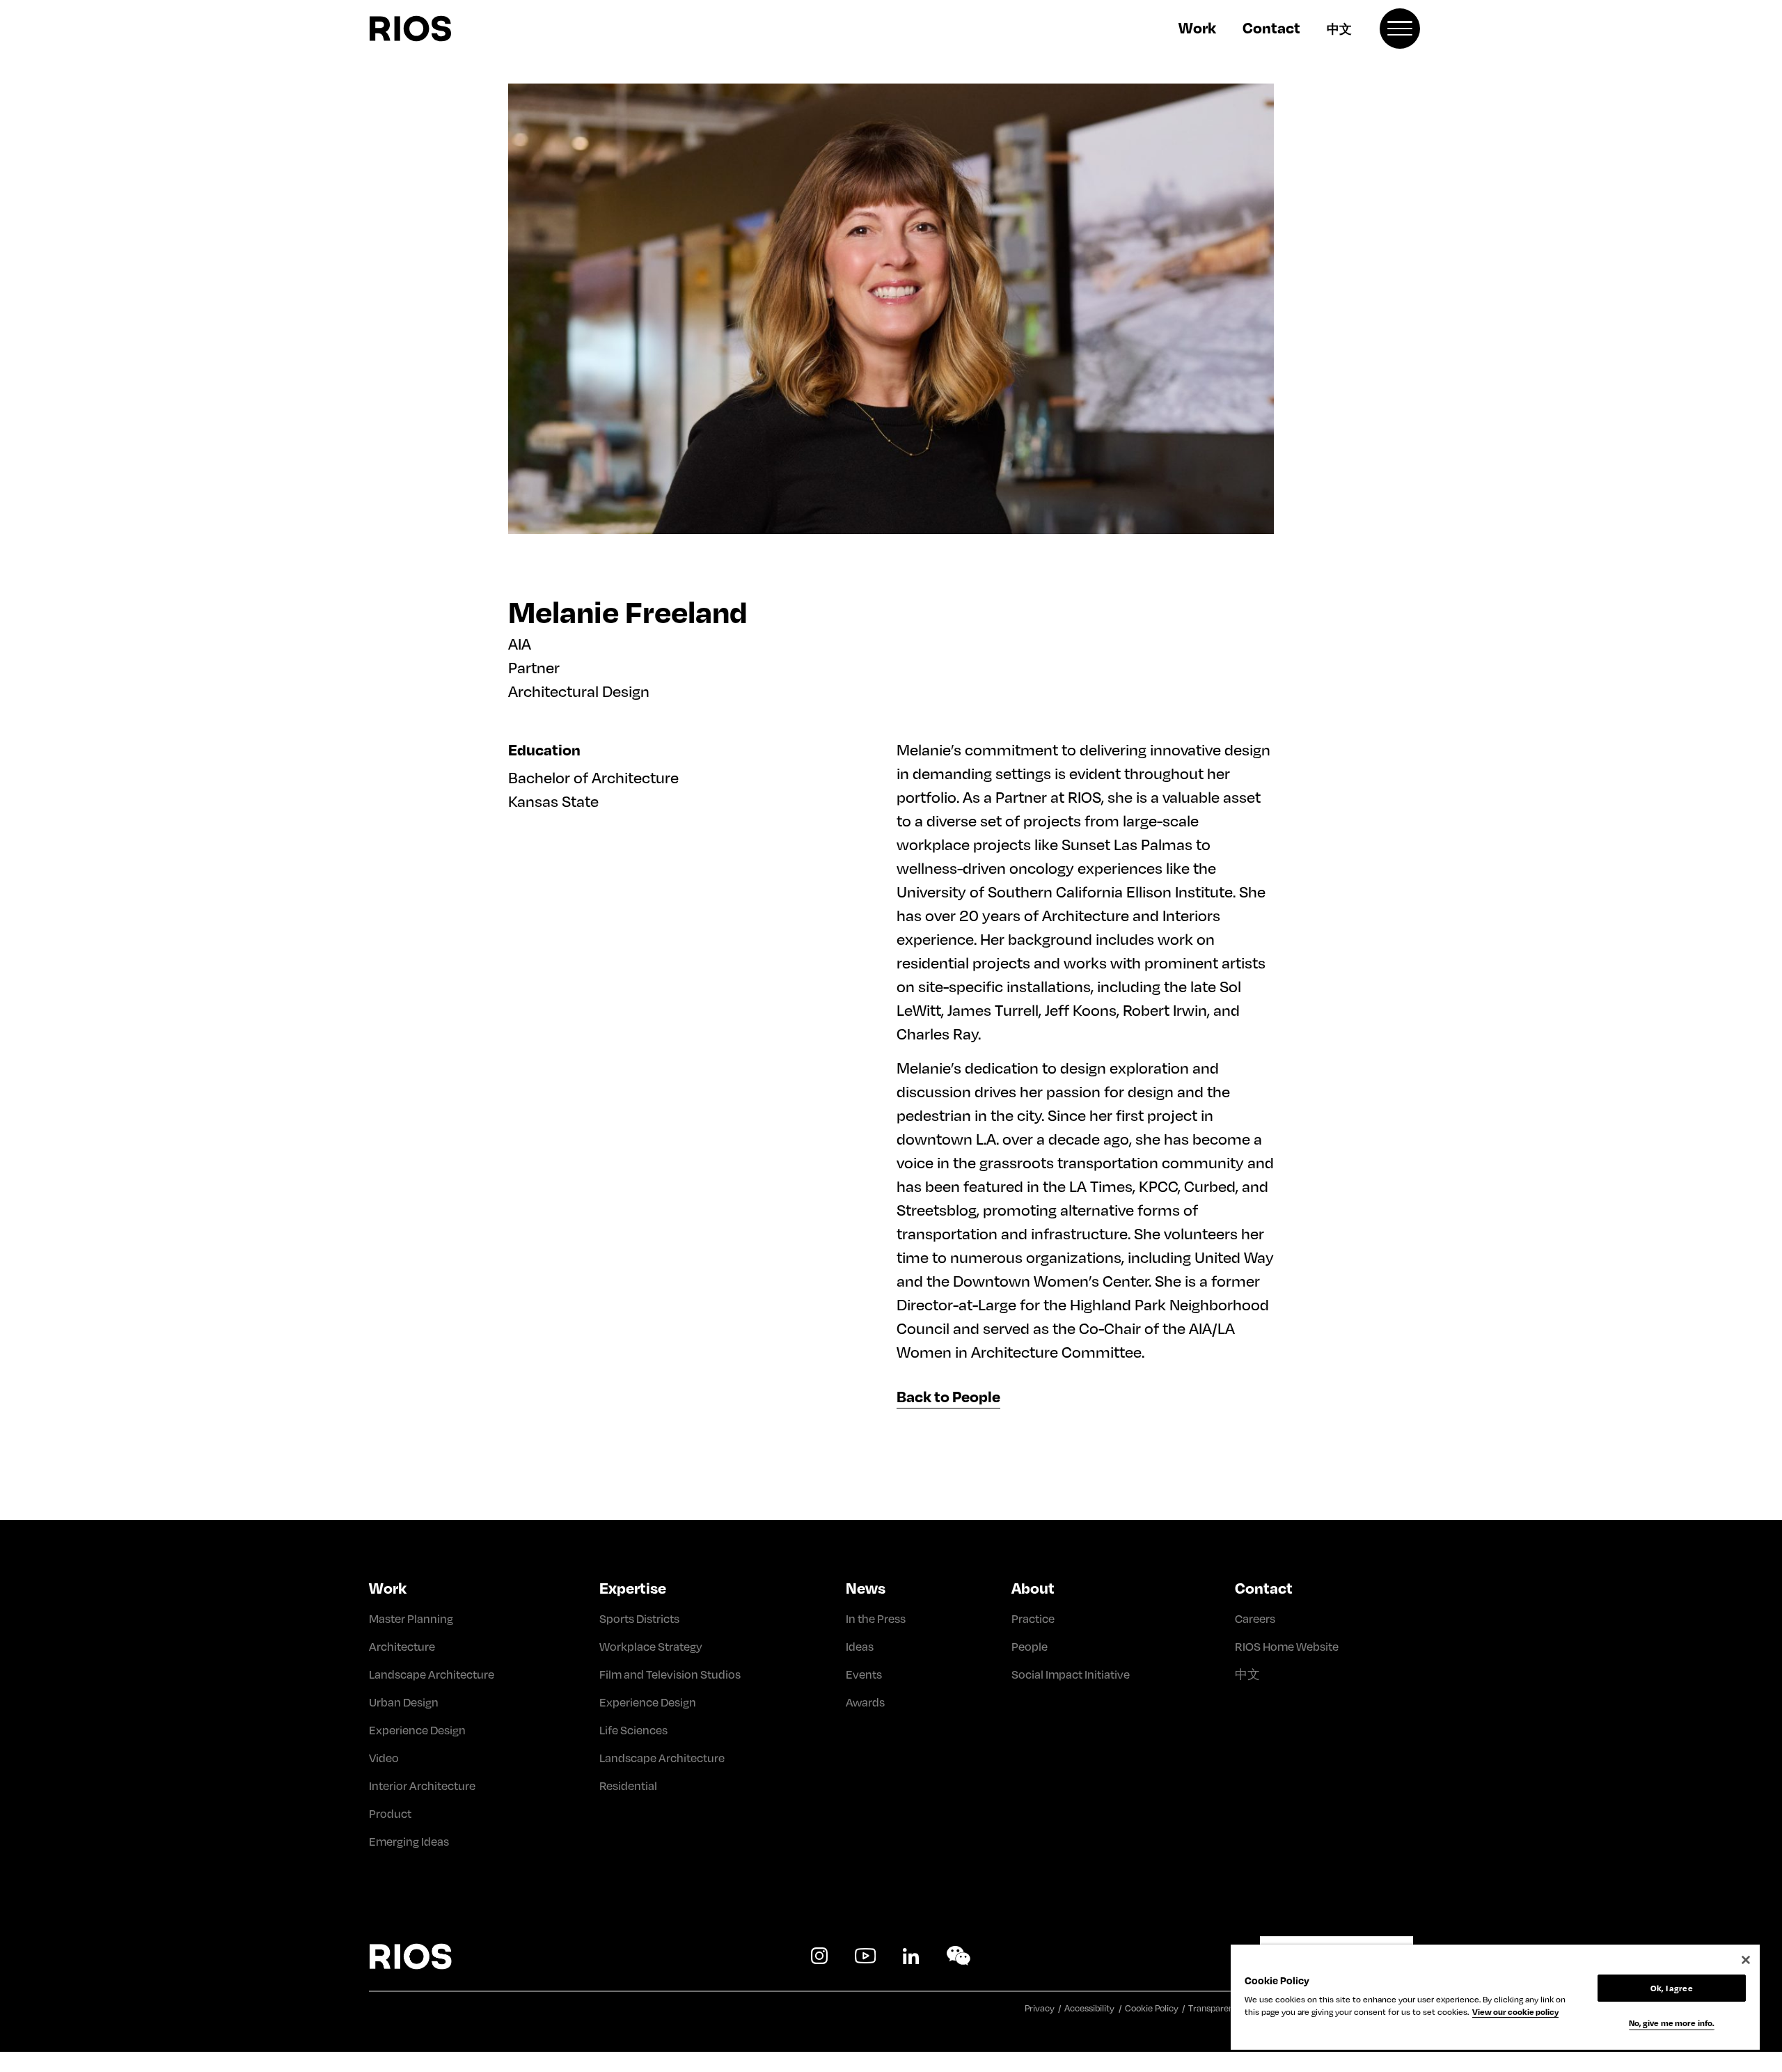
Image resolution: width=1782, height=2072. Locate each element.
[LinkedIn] (911, 1956)
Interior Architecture (422, 1785)
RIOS (443, 29)
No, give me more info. (1672, 2023)
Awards (865, 1702)
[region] (1495, 1997)
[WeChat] (959, 1956)
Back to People (948, 1396)
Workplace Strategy (651, 1646)
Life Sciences (633, 1730)
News (866, 1587)
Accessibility (1089, 2008)
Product (390, 1813)
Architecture (402, 1646)
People (1030, 1646)
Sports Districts (639, 1618)
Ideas (860, 1646)
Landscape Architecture (432, 1674)
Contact (1271, 27)
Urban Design (404, 1702)
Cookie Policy (1152, 2008)
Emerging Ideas (409, 1841)
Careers (1255, 1618)
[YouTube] (865, 1956)
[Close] (1746, 1960)
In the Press (876, 1618)
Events (864, 1674)
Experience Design (417, 1730)
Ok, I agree (1671, 1988)
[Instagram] (819, 1956)
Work (1197, 27)
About (1033, 1587)
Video (384, 1758)
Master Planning (411, 1618)
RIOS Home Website (1287, 1646)
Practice (1033, 1618)
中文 (1339, 29)
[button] (1400, 29)
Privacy (1040, 2008)
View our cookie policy (1515, 2012)
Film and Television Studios (670, 1674)
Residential (628, 1785)
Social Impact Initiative (1071, 1674)
